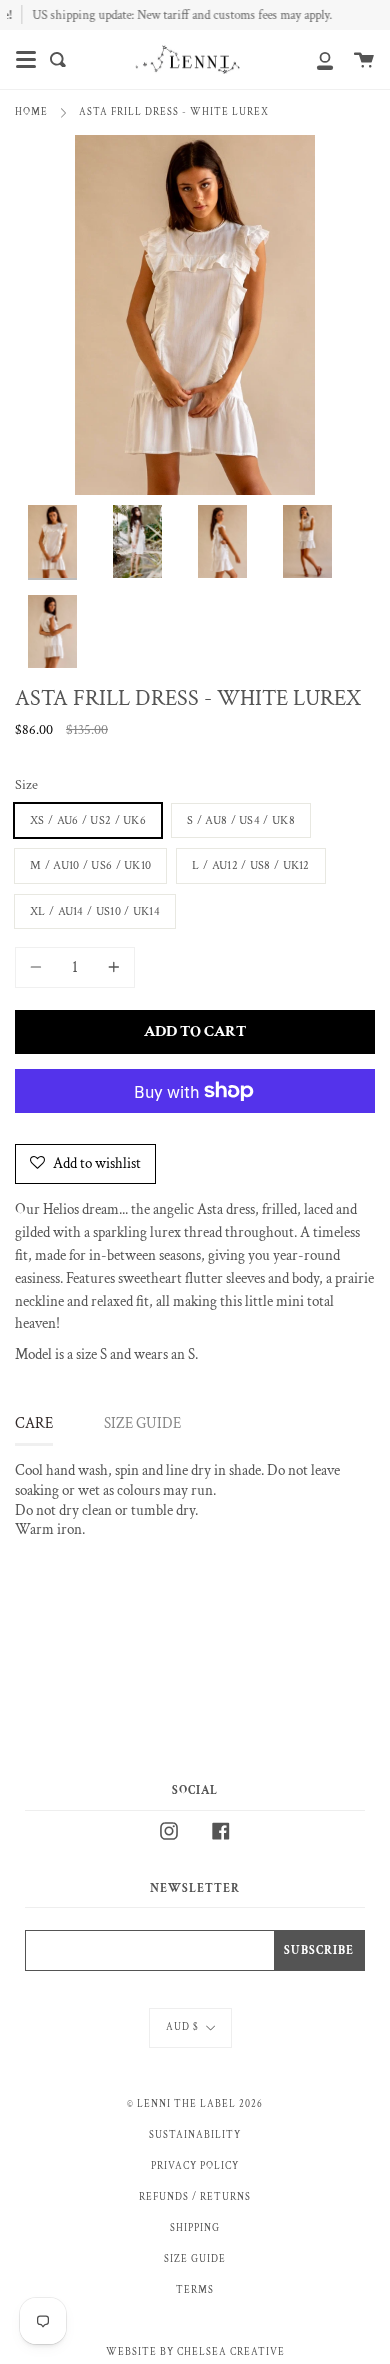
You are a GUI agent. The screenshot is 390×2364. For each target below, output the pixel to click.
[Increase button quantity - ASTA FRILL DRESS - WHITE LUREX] (111, 967)
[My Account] (314, 59)
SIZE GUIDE (142, 1423)
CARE (34, 1423)
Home (31, 112)
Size (26, 785)
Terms (195, 2290)
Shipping (195, 2228)
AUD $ (182, 2027)
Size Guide (195, 2259)
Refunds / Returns (195, 2197)
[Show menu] (26, 60)
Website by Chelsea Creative (195, 2352)
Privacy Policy (195, 2166)
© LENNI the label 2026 (195, 2104)
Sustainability (195, 2135)
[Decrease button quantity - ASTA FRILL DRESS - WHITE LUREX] (39, 967)
